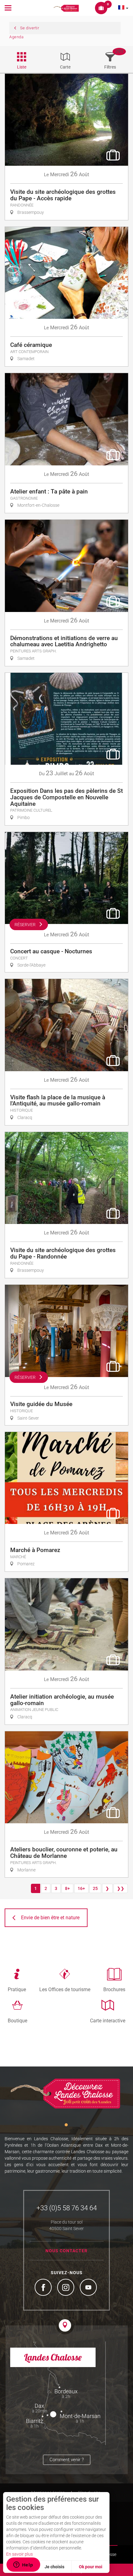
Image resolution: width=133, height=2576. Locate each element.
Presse (110, 2554)
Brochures (114, 1989)
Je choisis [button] (54, 2567)
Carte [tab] (65, 67)
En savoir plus (19, 2554)
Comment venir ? (67, 2460)
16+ (81, 1888)
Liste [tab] (22, 67)
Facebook (44, 2288)
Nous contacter (66, 2251)
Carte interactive (108, 2020)
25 (95, 1888)
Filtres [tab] (110, 67)
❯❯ (121, 1888)
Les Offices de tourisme (65, 1989)
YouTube (89, 2288)
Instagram (66, 2288)
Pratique (17, 1989)
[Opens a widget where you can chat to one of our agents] (23, 2565)
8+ (67, 1888)
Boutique (17, 2020)
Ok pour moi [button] (91, 2567)
